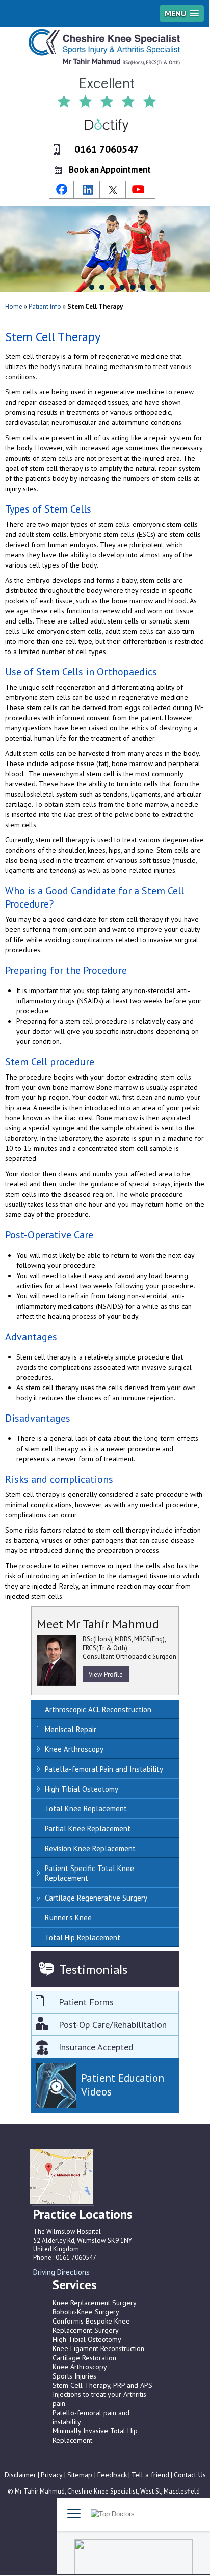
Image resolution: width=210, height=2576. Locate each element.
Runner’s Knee (68, 1918)
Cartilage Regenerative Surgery (96, 1898)
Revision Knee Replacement (90, 1848)
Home (14, 307)
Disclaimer (20, 2475)
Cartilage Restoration (84, 2358)
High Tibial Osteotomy (82, 1789)
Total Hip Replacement (83, 1937)
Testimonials (93, 1969)
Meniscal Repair (71, 1729)
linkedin (88, 190)
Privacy (52, 2475)
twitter (114, 190)
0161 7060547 (107, 149)
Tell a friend (150, 2475)
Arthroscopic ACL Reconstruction (98, 1709)
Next (38, 2283)
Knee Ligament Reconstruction (98, 2348)
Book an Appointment (110, 169)
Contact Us (190, 2475)
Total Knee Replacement (86, 1809)
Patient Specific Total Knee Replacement (89, 1873)
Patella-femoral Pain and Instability (104, 1769)
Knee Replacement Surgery (95, 2303)
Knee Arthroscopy (74, 1749)
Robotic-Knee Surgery (86, 2312)
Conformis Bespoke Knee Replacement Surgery (91, 2326)
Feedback (112, 2475)
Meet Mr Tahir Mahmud (98, 1624)
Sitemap (81, 2475)
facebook (62, 190)
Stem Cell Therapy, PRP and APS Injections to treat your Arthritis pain (102, 2394)
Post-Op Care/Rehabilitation (113, 2025)
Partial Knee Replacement (88, 1829)
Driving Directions (61, 2272)
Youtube (139, 190)
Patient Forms (86, 2002)
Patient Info (45, 307)
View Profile (106, 1674)
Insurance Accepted (96, 2047)
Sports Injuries (74, 2376)
